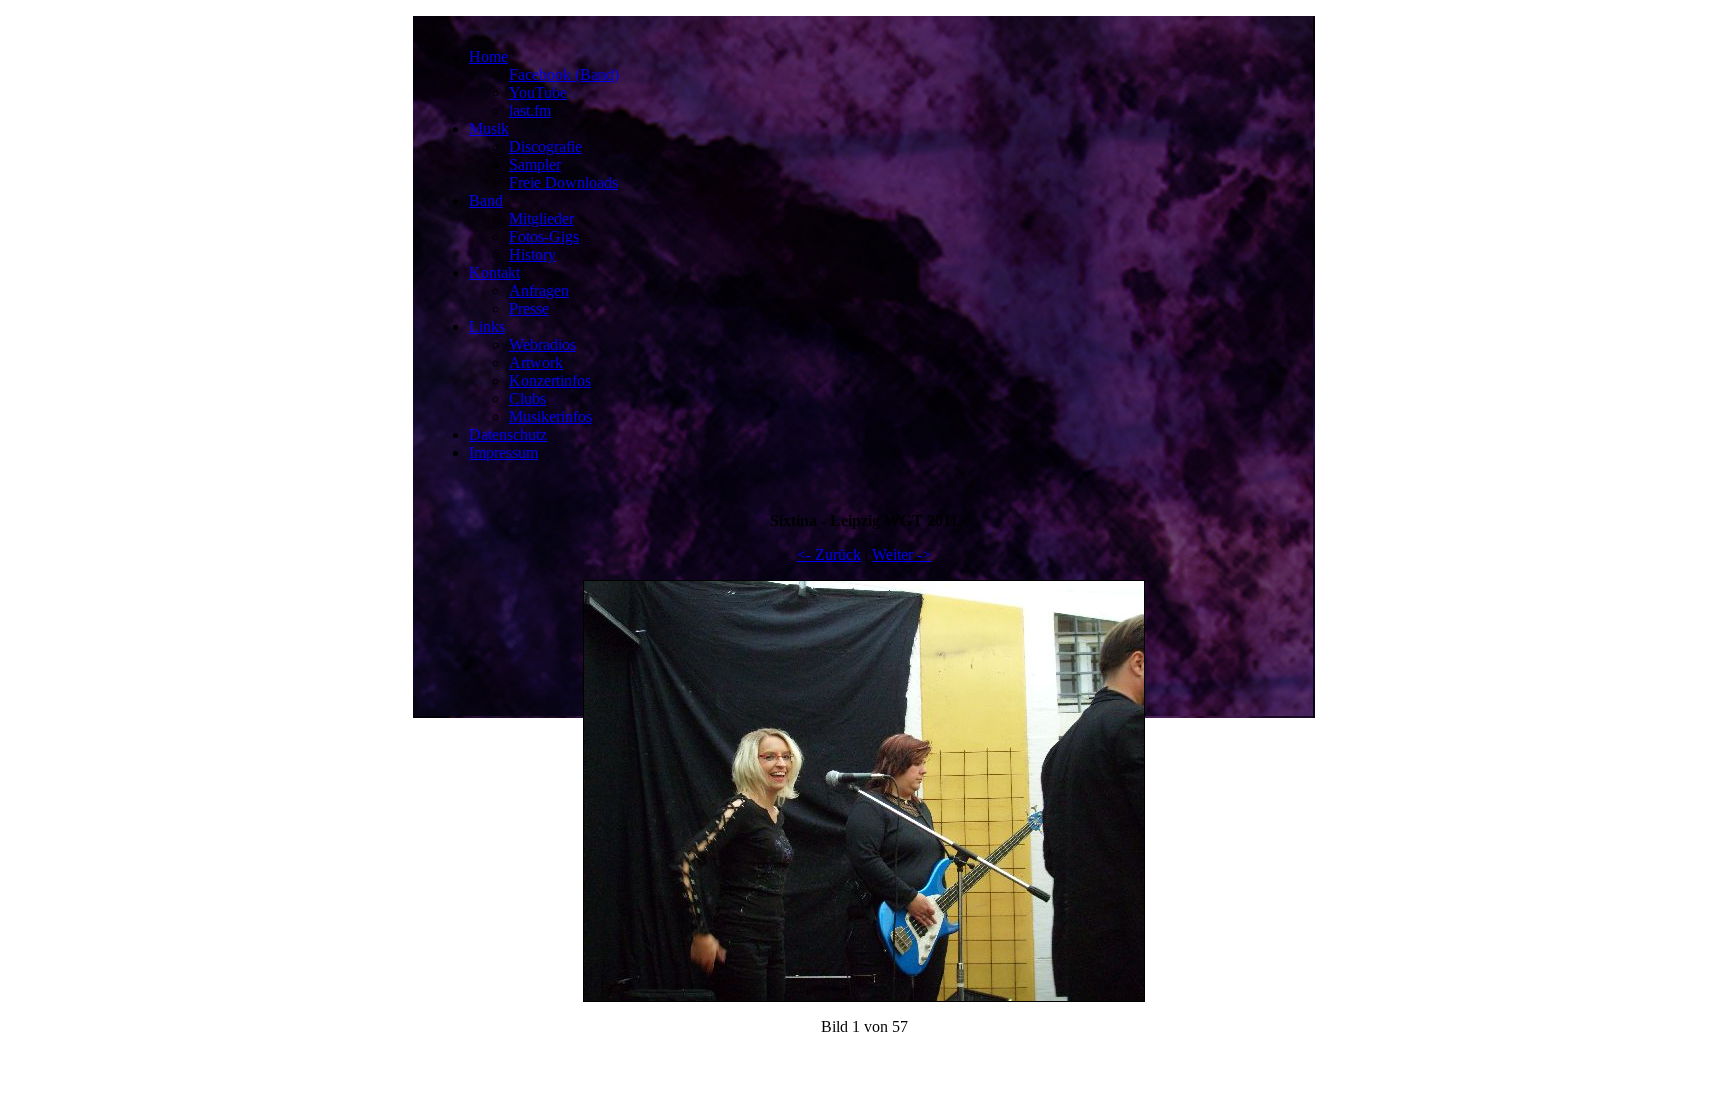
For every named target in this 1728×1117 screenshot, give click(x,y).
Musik (489, 128)
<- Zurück (829, 554)
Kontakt (494, 272)
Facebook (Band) (564, 74)
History (532, 254)
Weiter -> (901, 554)
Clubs (527, 398)
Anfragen (539, 290)
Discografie (545, 146)
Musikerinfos (550, 416)
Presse (529, 308)
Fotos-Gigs (544, 236)
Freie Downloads (563, 182)
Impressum (503, 452)
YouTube (538, 92)
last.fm (530, 110)
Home (488, 56)
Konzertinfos (550, 380)
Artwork (536, 362)
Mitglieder (541, 218)
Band (486, 200)
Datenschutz (508, 434)
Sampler (535, 164)
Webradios (542, 344)
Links (487, 326)
